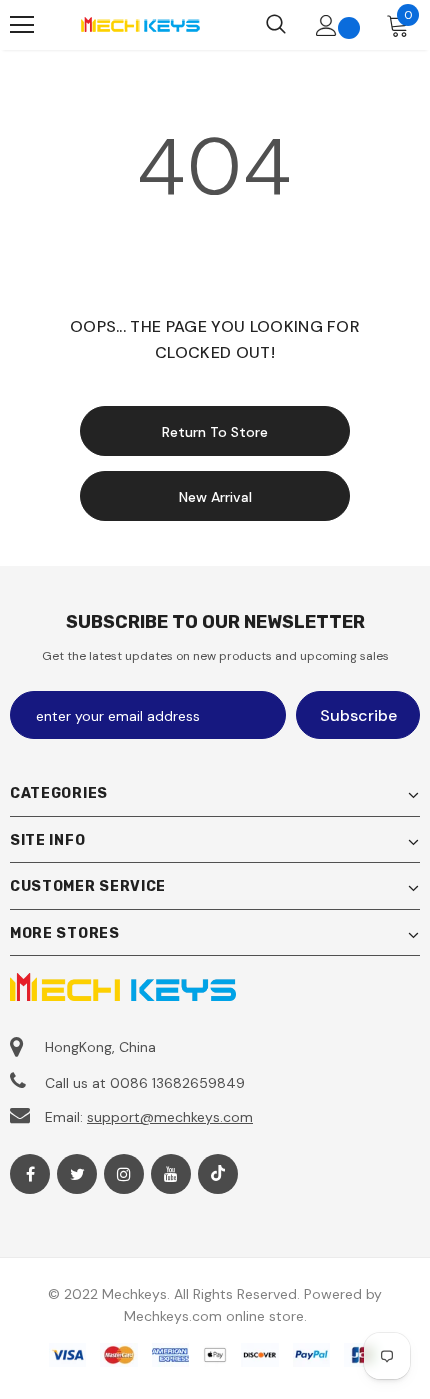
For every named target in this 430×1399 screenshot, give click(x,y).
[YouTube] (171, 1174)
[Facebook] (30, 1174)
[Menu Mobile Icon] (22, 25)
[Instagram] (124, 1174)
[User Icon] (326, 25)
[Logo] (140, 24)
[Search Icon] (276, 25)
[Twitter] (77, 1174)
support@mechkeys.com (170, 1117)
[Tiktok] (218, 1174)
